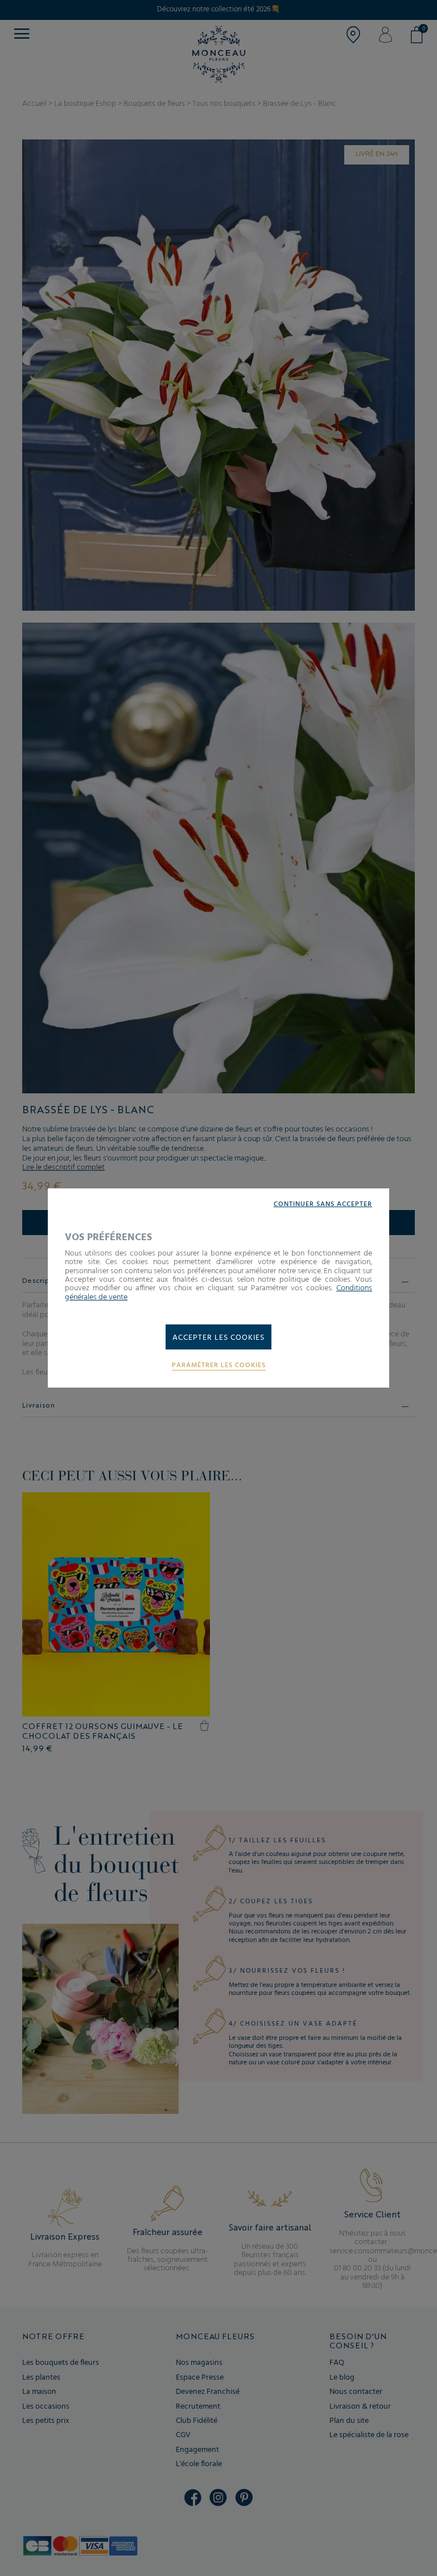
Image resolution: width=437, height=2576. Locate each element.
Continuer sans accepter (323, 1205)
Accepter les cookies (218, 1338)
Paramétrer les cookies (219, 1366)
